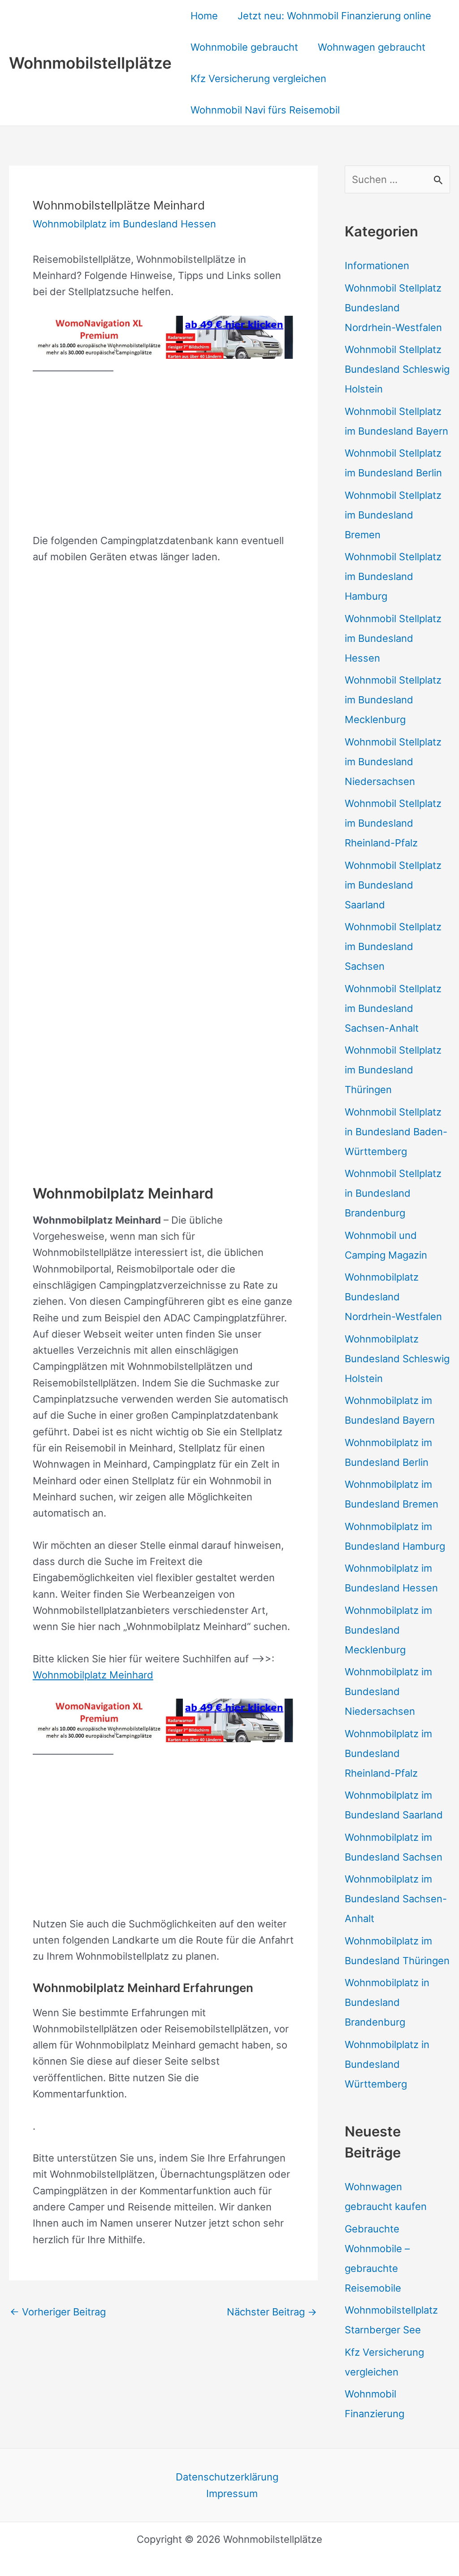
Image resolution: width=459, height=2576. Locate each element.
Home (204, 16)
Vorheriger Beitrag (58, 2312)
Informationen (377, 266)
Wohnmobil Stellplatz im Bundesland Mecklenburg (393, 700)
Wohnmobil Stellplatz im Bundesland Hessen (393, 638)
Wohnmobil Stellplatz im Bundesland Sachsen (393, 946)
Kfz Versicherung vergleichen (258, 78)
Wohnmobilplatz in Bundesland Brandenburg (387, 2002)
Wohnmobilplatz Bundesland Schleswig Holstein (397, 1359)
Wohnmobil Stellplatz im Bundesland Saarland (393, 885)
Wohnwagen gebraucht (372, 47)
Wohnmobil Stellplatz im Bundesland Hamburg (393, 576)
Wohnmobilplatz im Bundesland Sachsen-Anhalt (396, 1899)
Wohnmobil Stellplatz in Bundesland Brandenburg (393, 1193)
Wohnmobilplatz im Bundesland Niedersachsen (388, 1691)
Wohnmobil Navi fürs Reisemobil (265, 110)
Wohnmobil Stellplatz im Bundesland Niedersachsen (393, 762)
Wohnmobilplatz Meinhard (93, 1675)
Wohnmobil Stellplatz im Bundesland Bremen (393, 515)
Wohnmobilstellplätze (90, 63)
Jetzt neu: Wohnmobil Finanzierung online (334, 16)
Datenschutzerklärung (227, 2477)
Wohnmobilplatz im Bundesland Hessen (124, 224)
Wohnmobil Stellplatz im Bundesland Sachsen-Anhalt (393, 1008)
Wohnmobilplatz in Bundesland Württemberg (387, 2064)
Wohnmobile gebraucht (244, 47)
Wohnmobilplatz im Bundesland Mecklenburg (388, 1630)
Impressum (232, 2493)
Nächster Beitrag (272, 2312)
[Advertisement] (163, 454)
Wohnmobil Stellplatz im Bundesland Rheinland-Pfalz (393, 823)
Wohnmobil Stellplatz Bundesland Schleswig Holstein (397, 369)
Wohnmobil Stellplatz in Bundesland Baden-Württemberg (396, 1132)
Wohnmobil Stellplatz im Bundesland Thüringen (393, 1070)
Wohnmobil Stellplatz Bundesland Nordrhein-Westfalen (393, 308)
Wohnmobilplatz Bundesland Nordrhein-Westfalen (393, 1297)
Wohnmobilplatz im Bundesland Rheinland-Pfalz (388, 1753)
